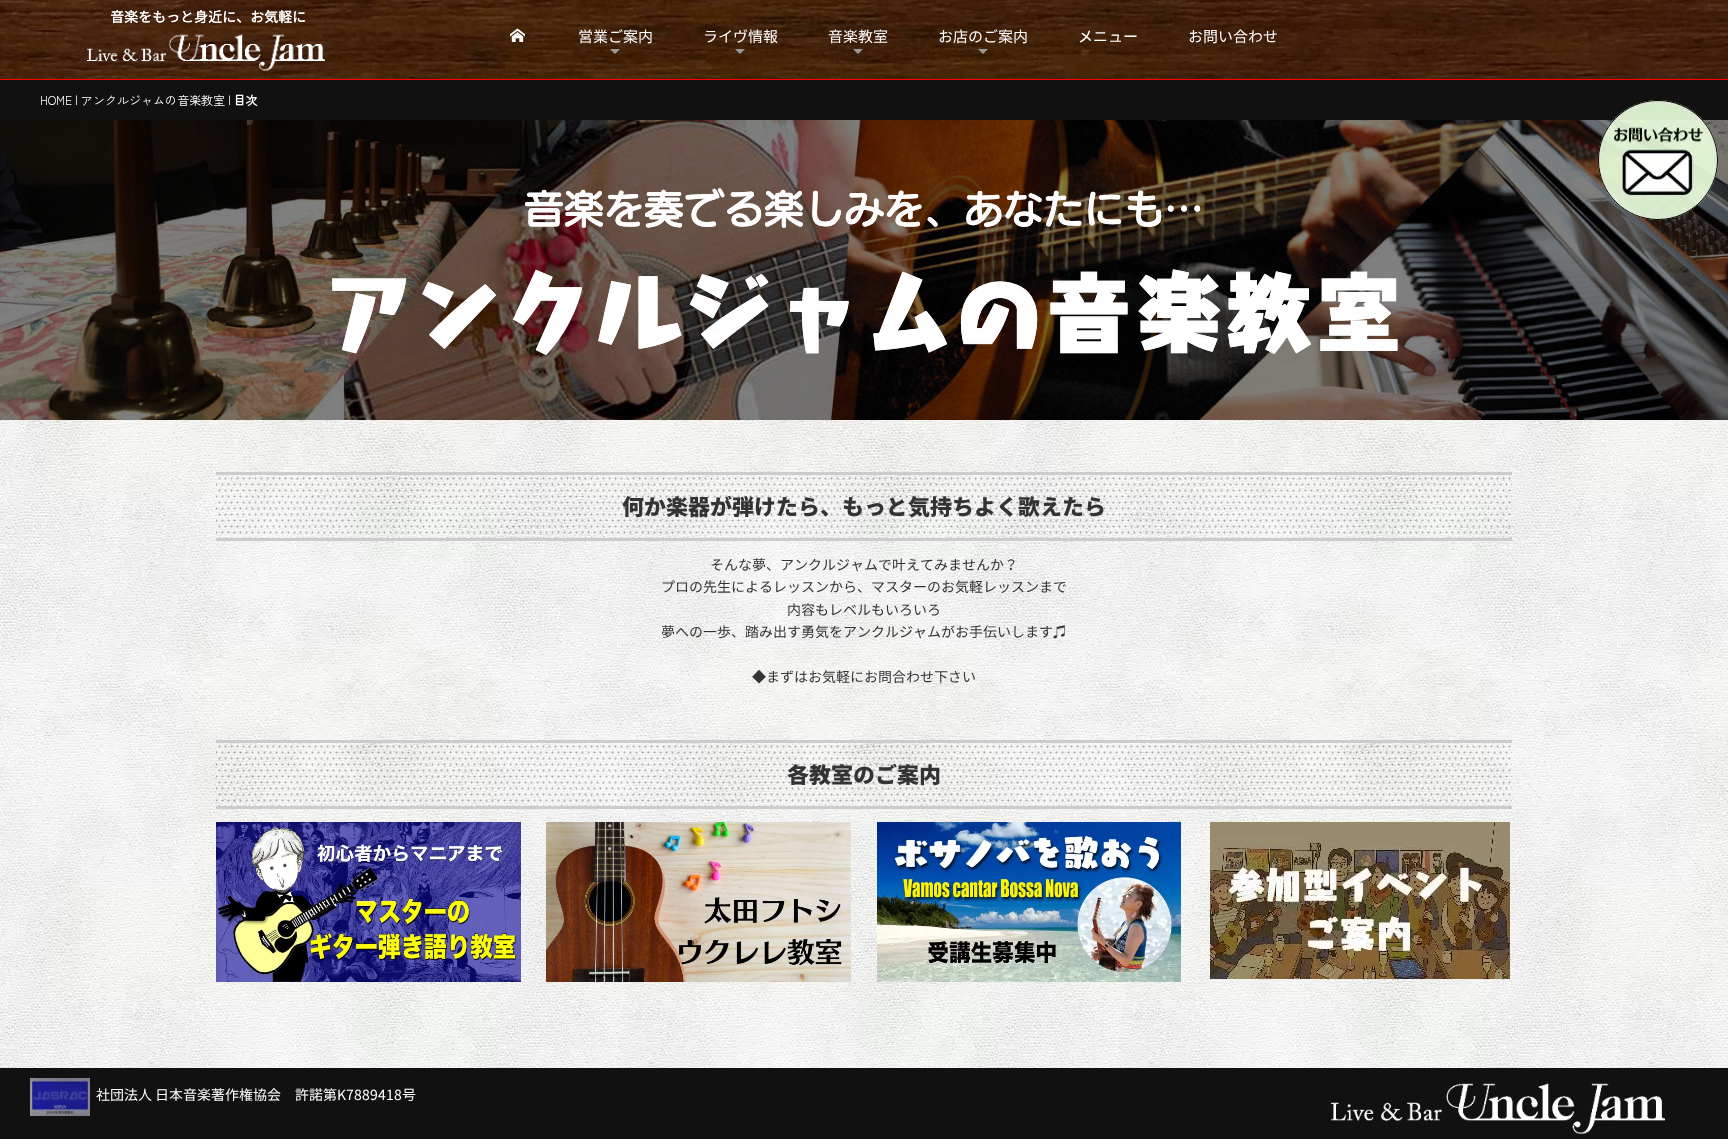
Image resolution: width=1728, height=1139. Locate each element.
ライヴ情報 (740, 36)
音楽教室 (858, 36)
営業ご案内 (615, 36)
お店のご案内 (983, 36)
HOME (56, 99)
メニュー (1108, 36)
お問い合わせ (1233, 36)
